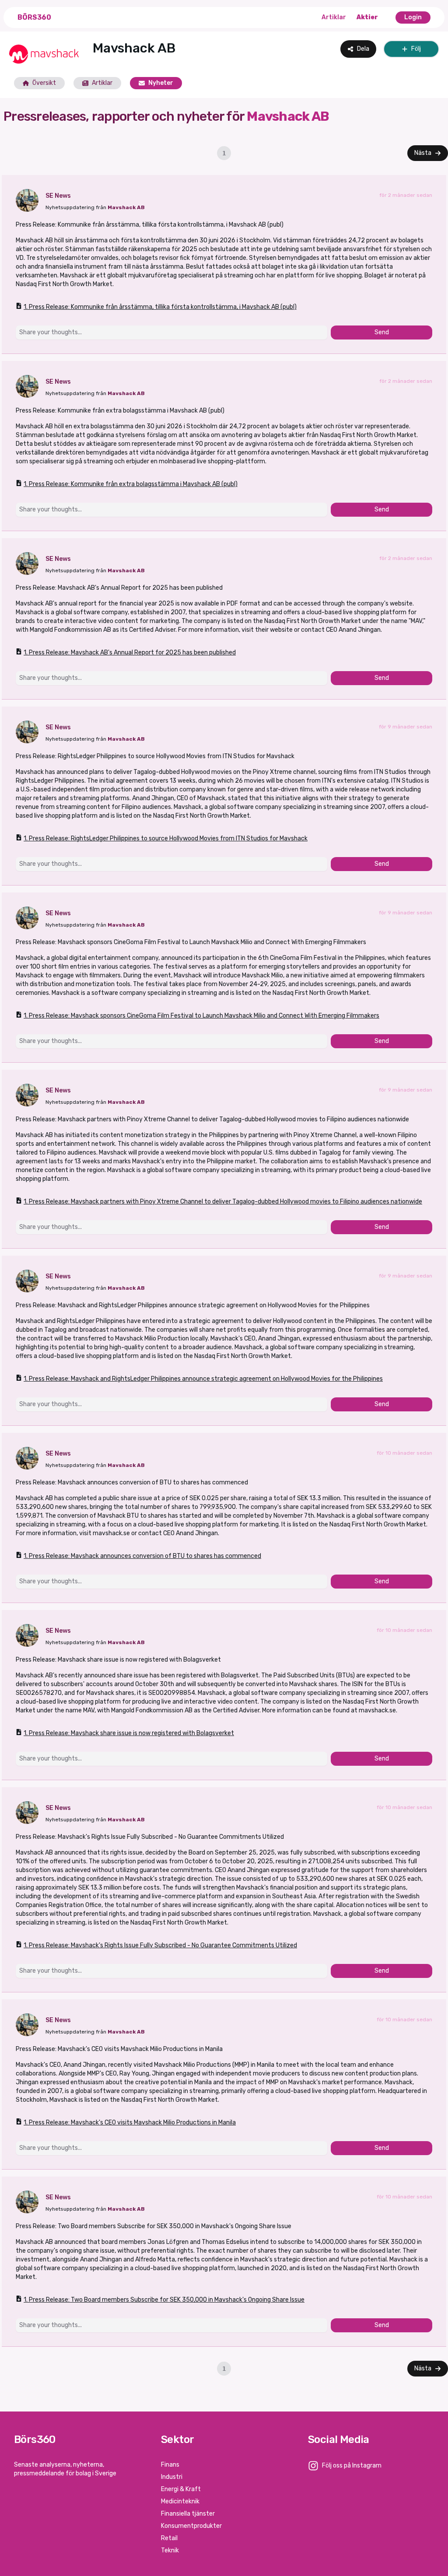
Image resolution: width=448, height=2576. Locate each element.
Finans (170, 2465)
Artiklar (334, 17)
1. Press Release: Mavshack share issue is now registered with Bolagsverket (129, 1733)
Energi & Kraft (181, 2489)
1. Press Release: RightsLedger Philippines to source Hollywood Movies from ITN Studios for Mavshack (166, 838)
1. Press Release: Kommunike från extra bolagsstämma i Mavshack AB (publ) (131, 484)
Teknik (170, 2550)
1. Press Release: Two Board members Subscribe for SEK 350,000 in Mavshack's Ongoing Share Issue (164, 2300)
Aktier (367, 17)
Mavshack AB (126, 207)
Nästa (423, 153)
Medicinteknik (180, 2501)
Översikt (44, 83)
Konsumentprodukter (191, 2526)
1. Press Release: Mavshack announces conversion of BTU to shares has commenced (142, 1556)
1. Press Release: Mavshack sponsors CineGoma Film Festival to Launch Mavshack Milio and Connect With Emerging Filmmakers (201, 1016)
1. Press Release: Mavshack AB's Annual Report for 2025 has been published (130, 653)
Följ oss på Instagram (352, 2466)
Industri (172, 2477)
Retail (169, 2538)
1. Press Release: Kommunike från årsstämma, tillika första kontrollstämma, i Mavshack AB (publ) (160, 307)
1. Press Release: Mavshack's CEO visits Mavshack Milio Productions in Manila (130, 2123)
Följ (416, 49)
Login (413, 17)
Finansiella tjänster (188, 2514)
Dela (363, 49)
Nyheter (161, 83)
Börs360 (34, 17)
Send (382, 332)
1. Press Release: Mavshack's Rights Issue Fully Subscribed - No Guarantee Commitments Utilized (160, 1945)
